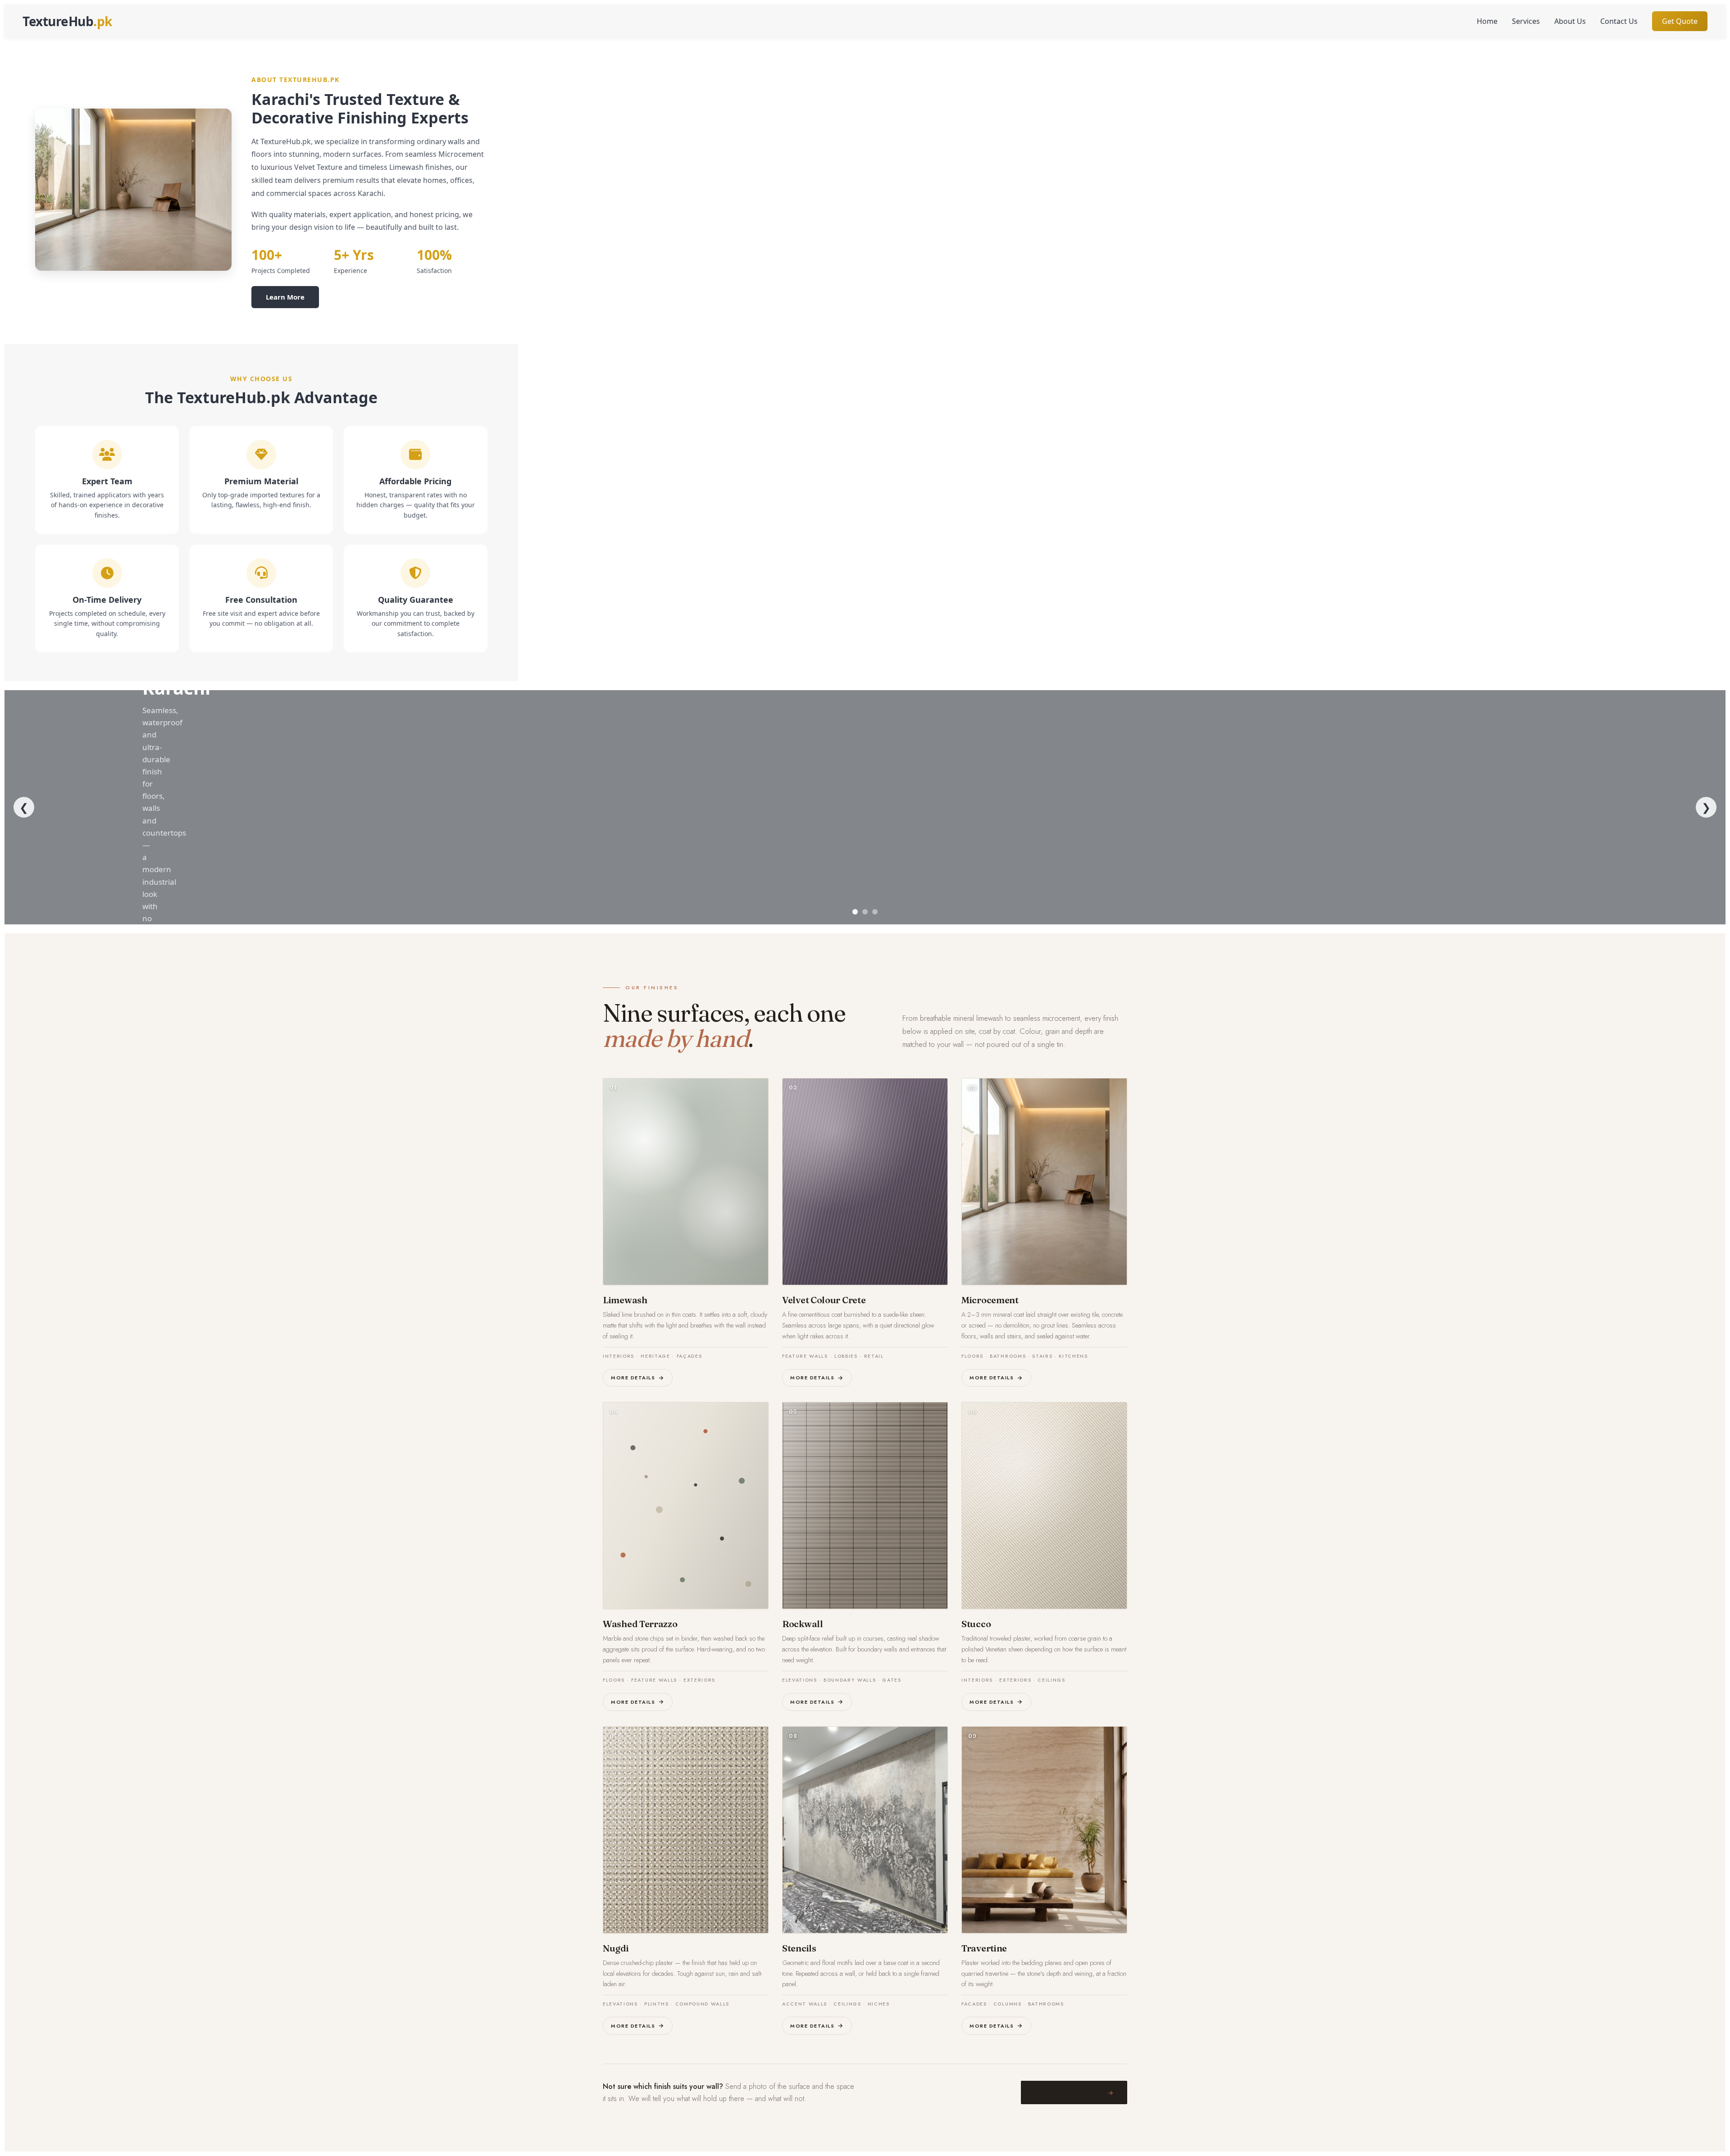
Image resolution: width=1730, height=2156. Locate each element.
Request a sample (1068, 2092)
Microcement (990, 1300)
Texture (67, 21)
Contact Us (1619, 21)
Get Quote (1680, 21)
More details (633, 1378)
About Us (1570, 21)
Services (1526, 21)
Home (1487, 21)
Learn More (285, 297)
